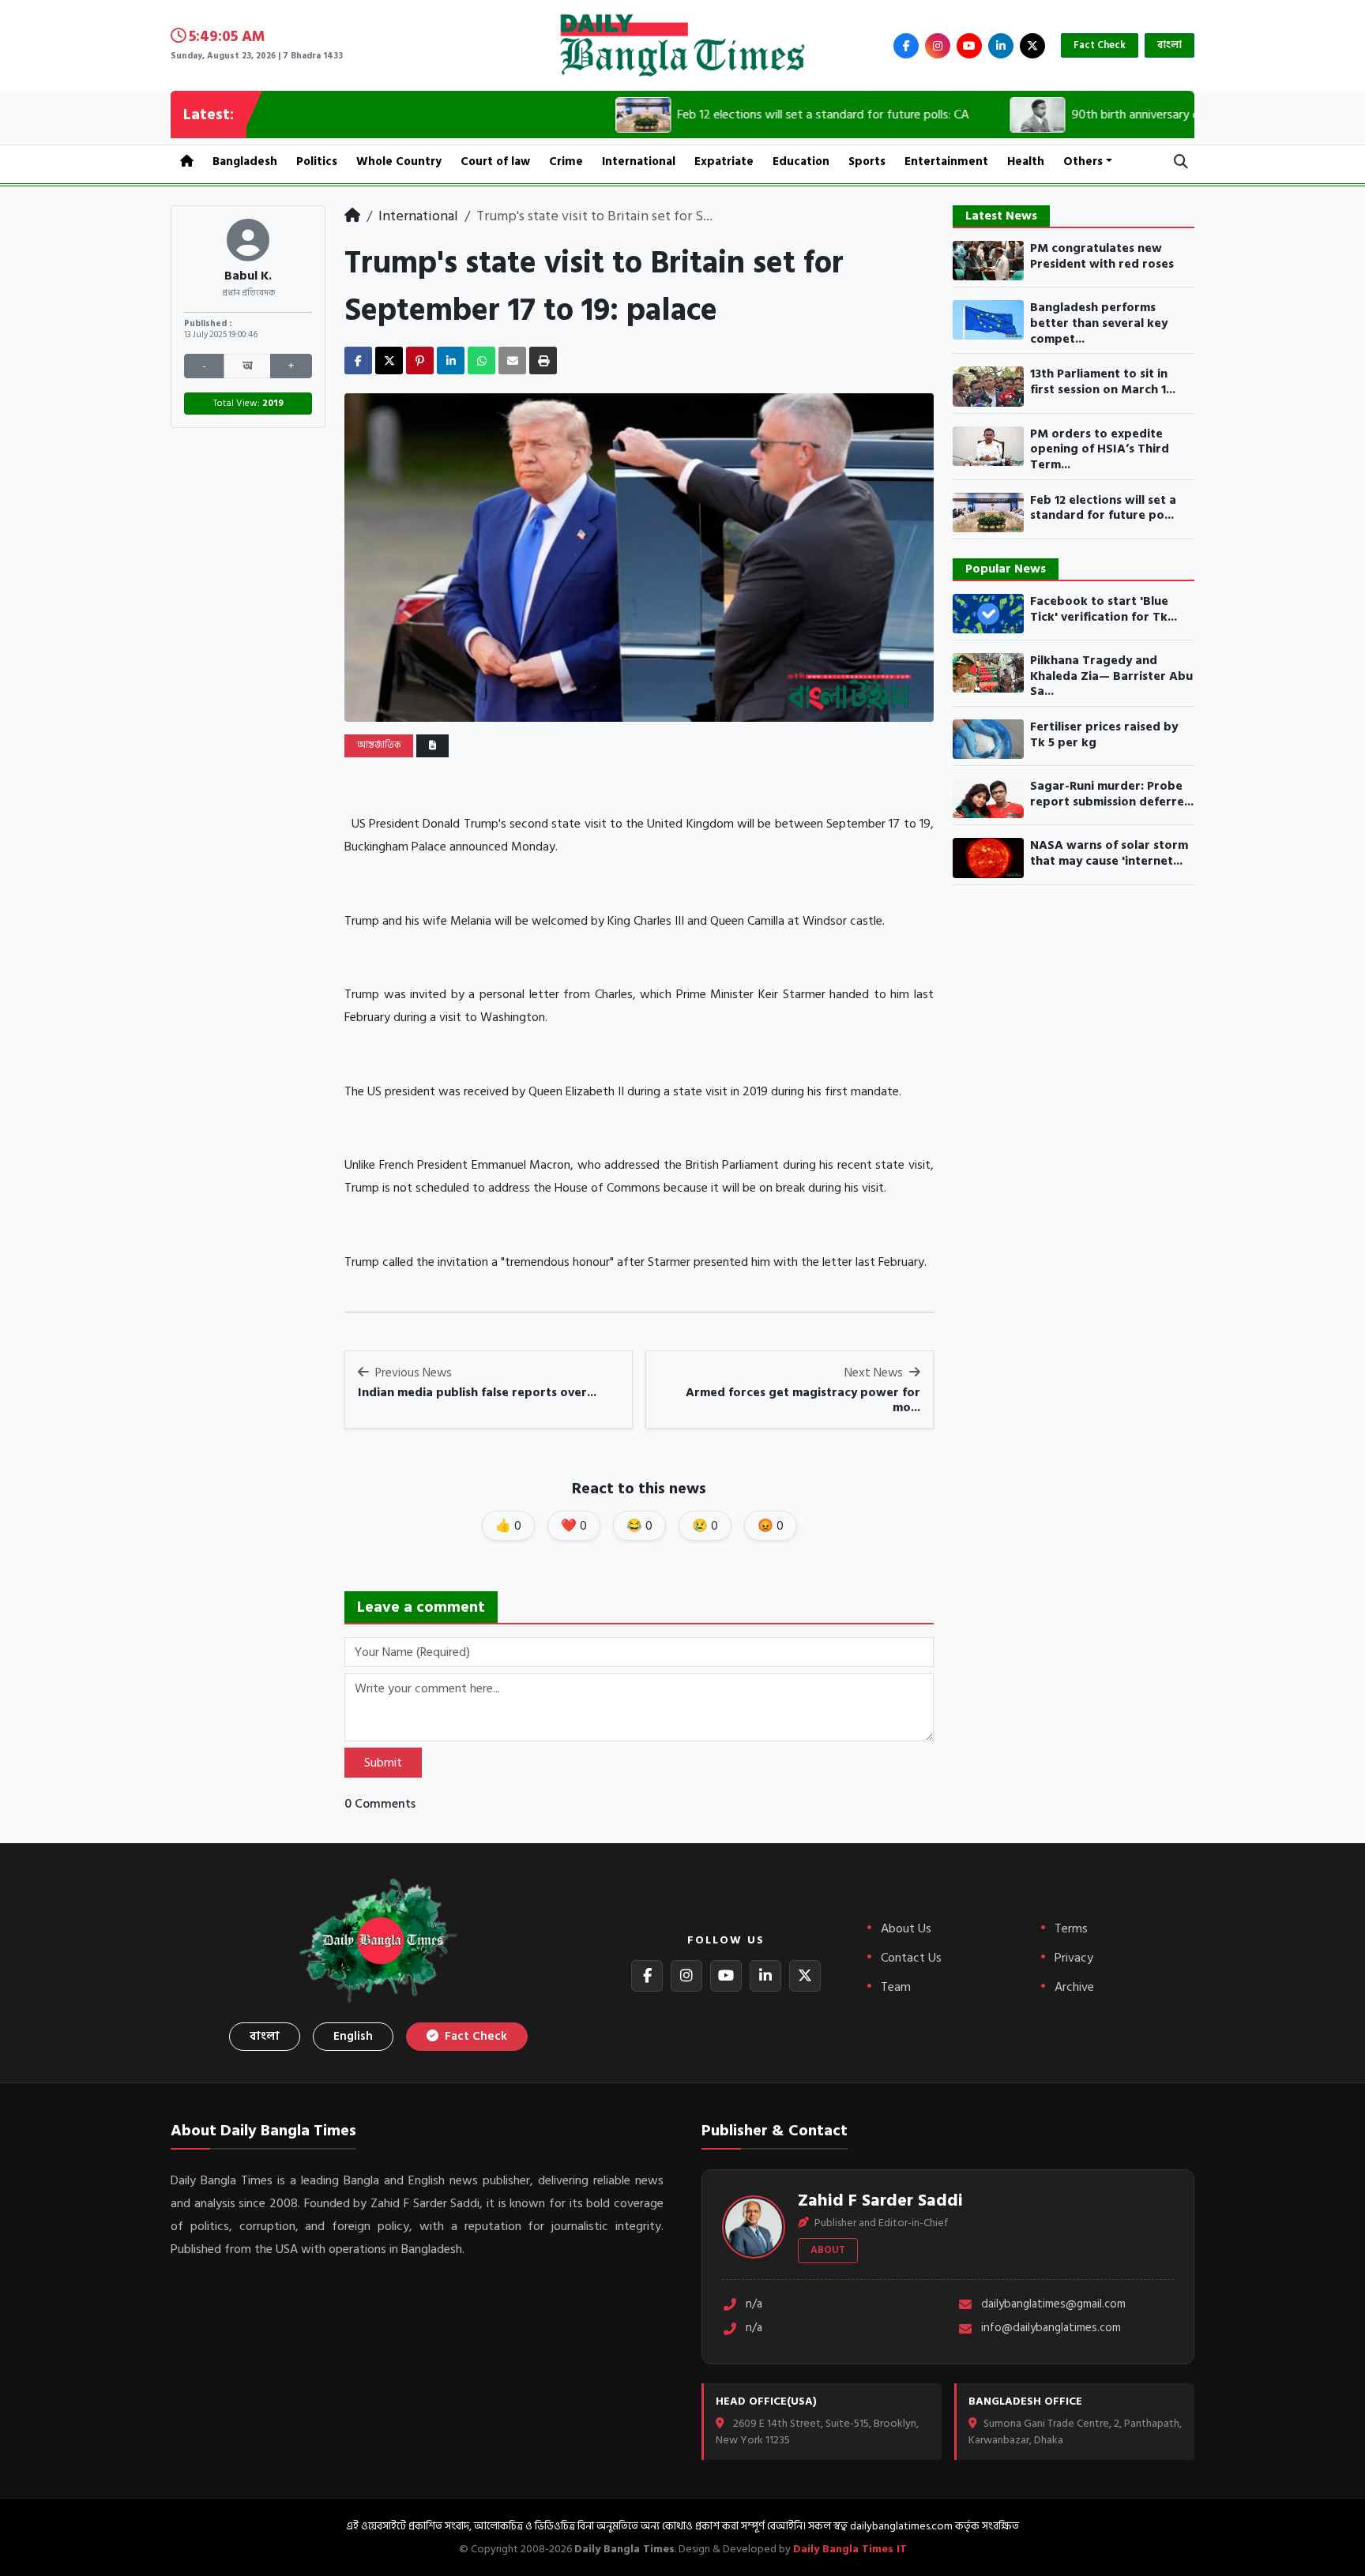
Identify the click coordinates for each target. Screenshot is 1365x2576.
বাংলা (1169, 45)
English (353, 2036)
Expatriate (724, 161)
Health (1026, 161)
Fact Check (1100, 45)
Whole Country (399, 161)
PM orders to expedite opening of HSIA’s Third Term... (1100, 450)
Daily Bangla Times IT (850, 2549)
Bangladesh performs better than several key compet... (1099, 323)
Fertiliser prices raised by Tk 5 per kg (1104, 735)
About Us (906, 1928)
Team (896, 1987)
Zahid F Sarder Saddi (880, 2200)
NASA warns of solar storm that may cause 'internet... (1109, 853)
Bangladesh (245, 161)
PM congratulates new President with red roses (1102, 256)
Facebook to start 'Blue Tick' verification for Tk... (1104, 609)
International (639, 161)
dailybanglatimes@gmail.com (1053, 2305)
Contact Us (911, 1958)
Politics (317, 161)
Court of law (495, 161)
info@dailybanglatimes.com (1051, 2328)
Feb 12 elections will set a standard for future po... (1103, 508)
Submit (383, 1763)
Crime (566, 161)
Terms (1071, 1928)
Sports (867, 161)
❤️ (574, 1526)
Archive (1074, 1987)
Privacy (1074, 1958)
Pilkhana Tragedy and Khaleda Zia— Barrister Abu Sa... (1111, 676)
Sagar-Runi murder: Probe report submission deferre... (1112, 794)
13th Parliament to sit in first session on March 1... (1103, 382)
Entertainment (946, 161)
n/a (754, 2305)
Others (1083, 161)
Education (801, 161)
